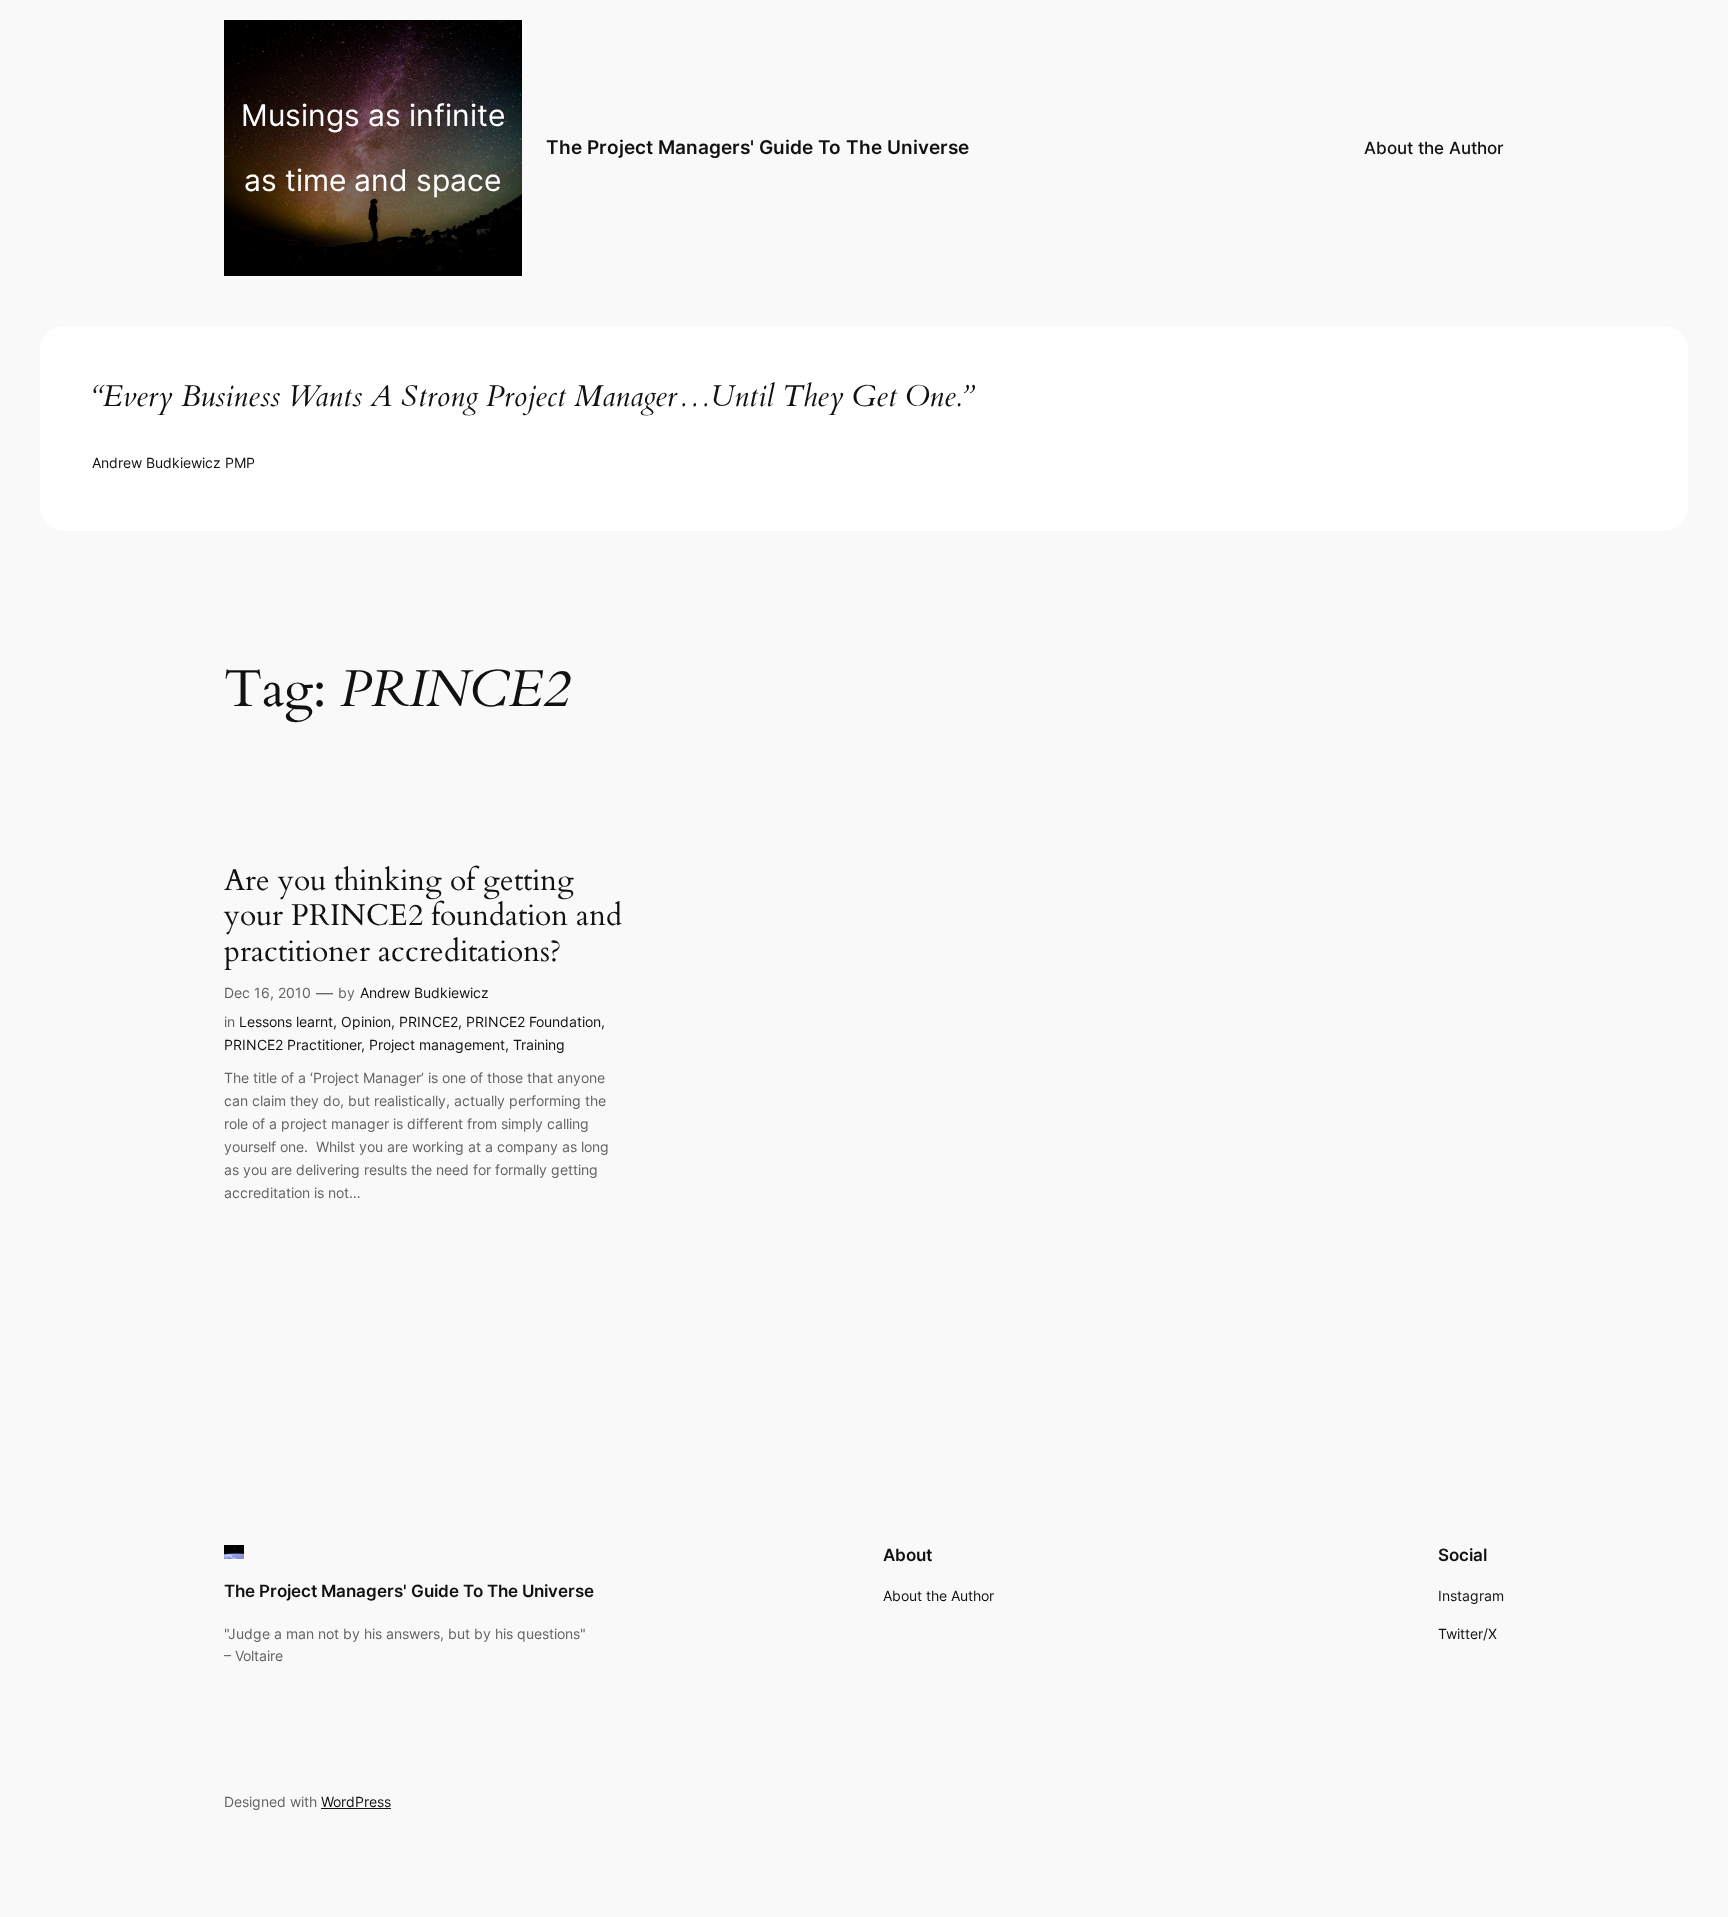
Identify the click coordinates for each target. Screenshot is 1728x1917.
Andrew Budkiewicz (424, 992)
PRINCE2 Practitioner (292, 1044)
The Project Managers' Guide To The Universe (757, 147)
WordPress (356, 1801)
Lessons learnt (286, 1021)
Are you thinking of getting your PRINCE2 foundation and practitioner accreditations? (423, 917)
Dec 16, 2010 (267, 992)
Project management (437, 1044)
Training (539, 1044)
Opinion (366, 1021)
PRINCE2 (428, 1021)
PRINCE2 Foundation (533, 1021)
